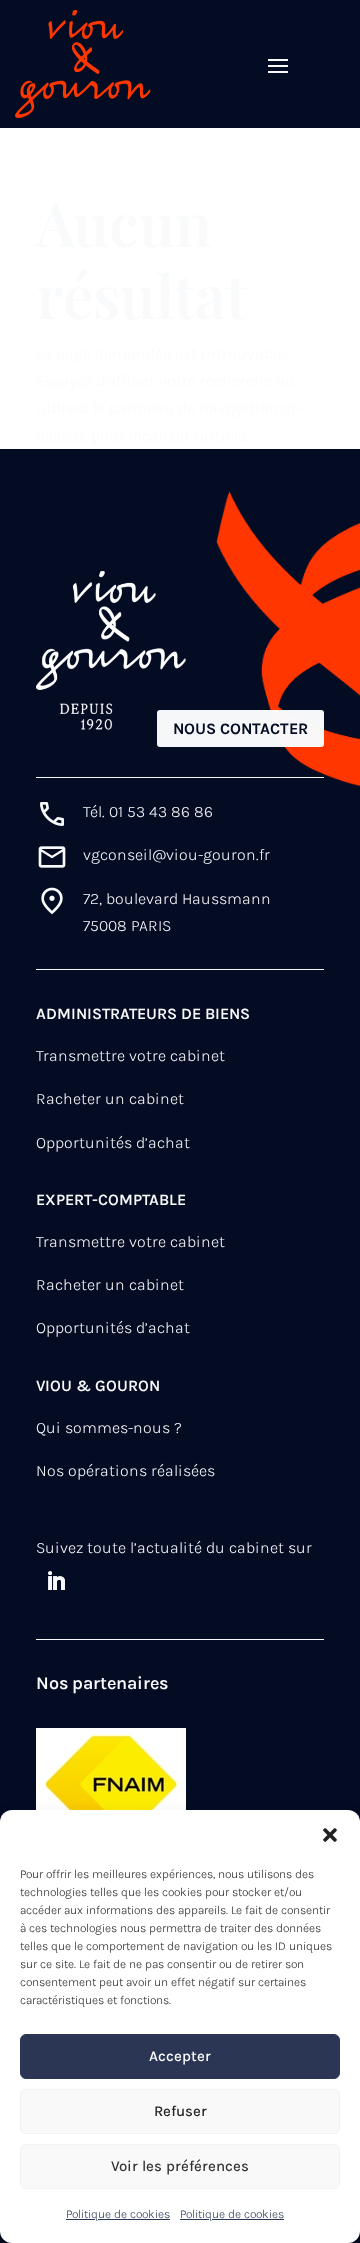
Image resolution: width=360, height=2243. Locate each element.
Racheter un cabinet (110, 1098)
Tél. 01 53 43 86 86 (148, 811)
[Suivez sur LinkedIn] (56, 1581)
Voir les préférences (180, 2166)
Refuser (180, 2111)
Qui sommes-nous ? (109, 1427)
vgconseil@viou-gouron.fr (176, 854)
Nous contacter (240, 728)
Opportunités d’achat (113, 1142)
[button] (330, 1835)
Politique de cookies (118, 2214)
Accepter (180, 2056)
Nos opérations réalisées (125, 1470)
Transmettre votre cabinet (130, 1055)
